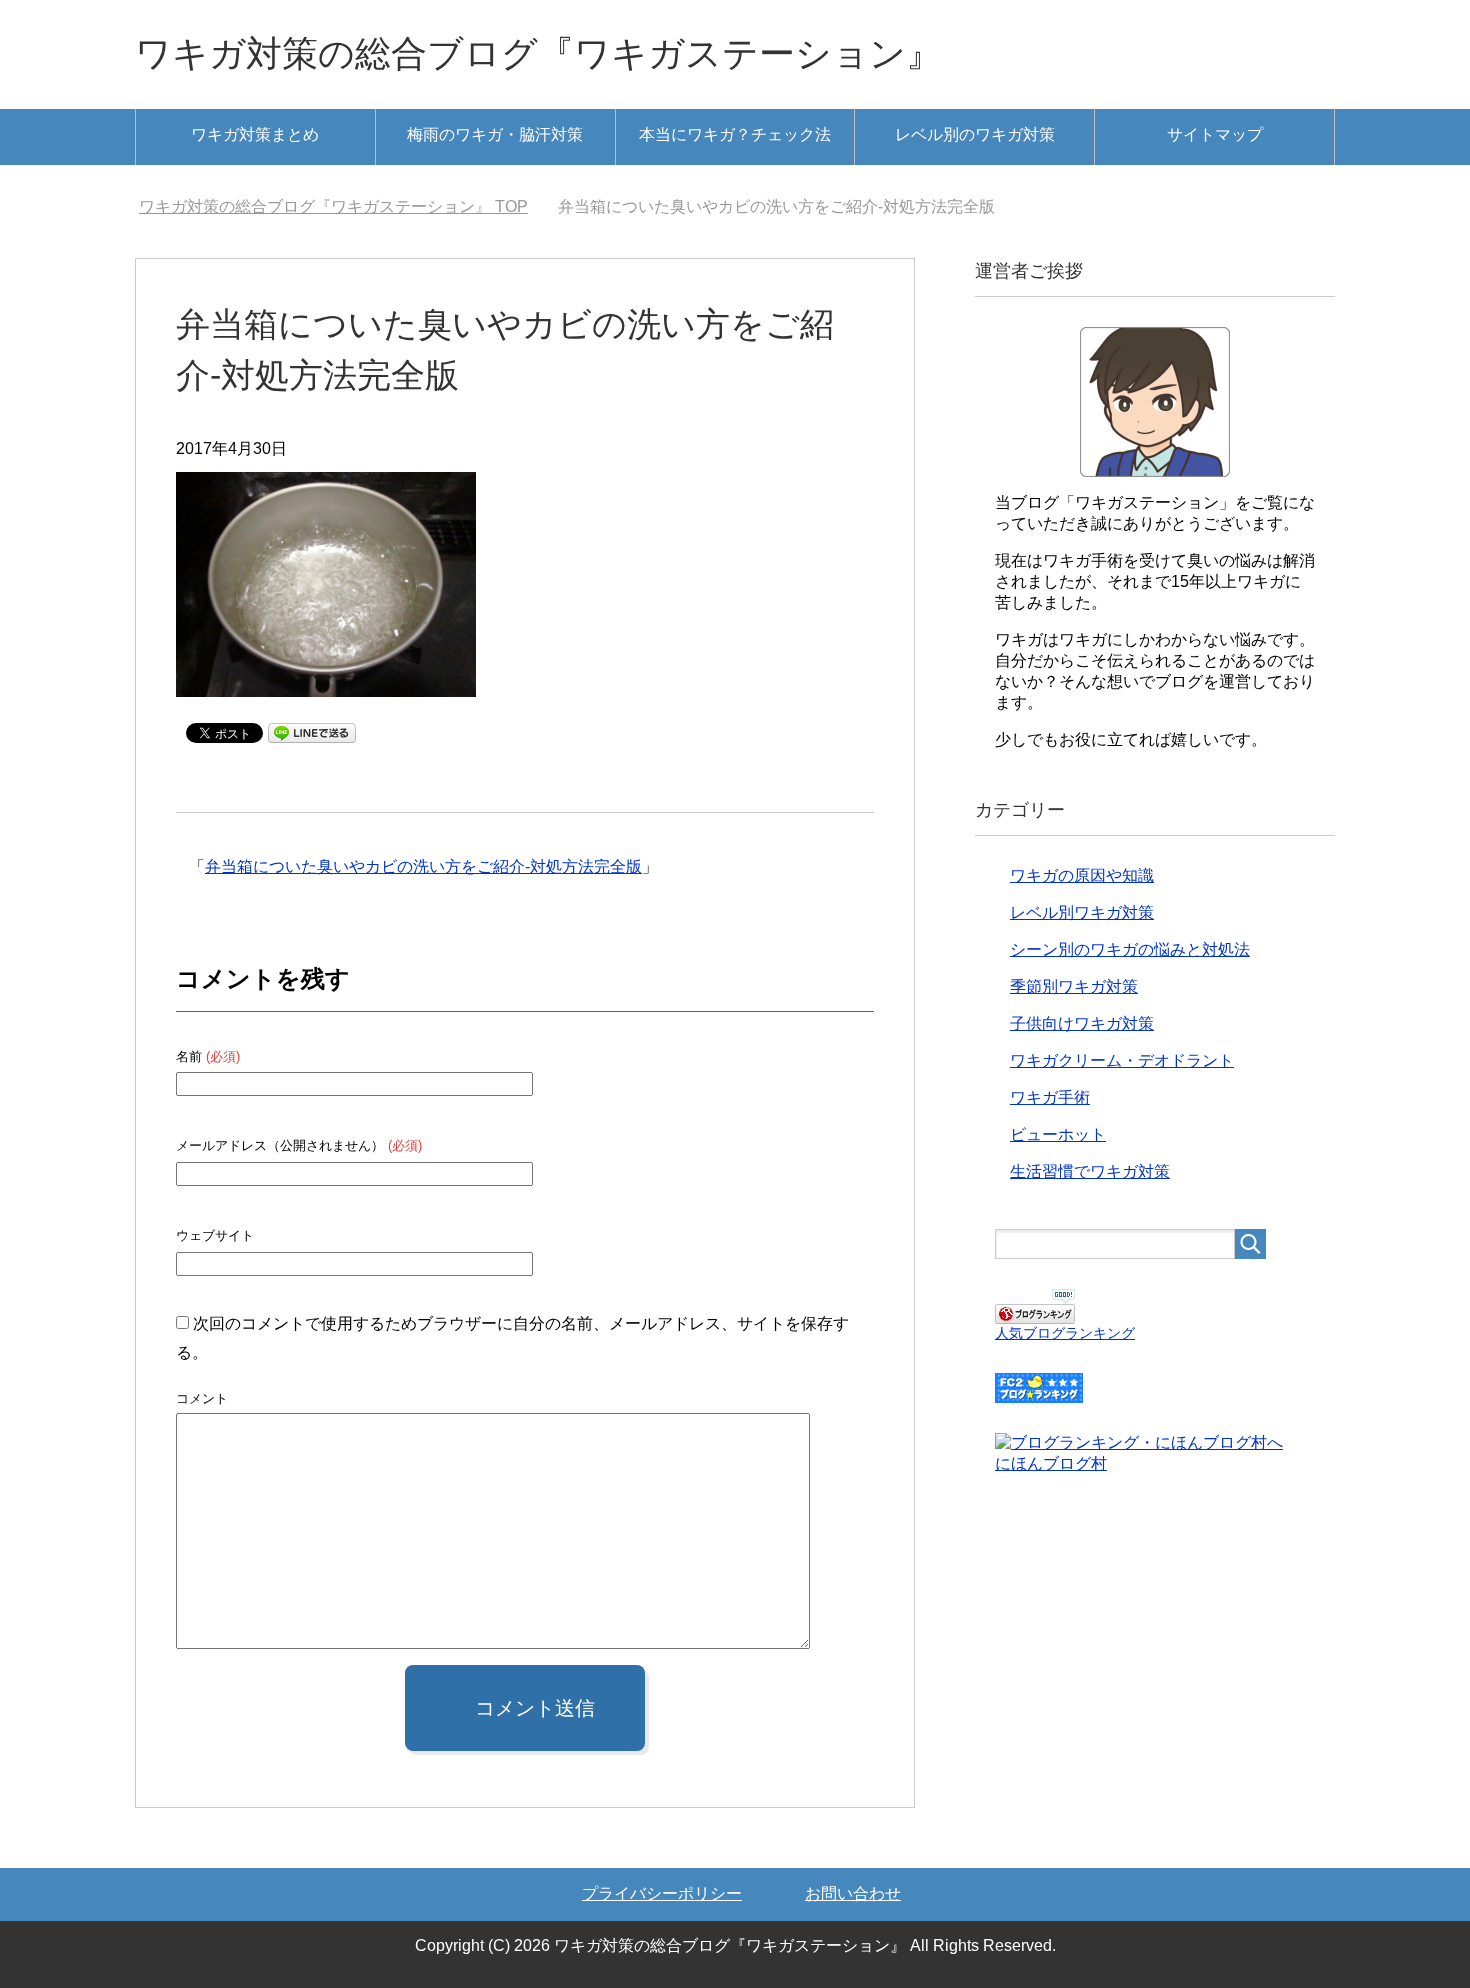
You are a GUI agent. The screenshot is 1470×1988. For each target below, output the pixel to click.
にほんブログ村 (1051, 1463)
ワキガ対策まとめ (255, 134)
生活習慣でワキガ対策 (1090, 1171)
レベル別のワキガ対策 (975, 134)
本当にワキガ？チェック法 (735, 134)
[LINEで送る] (312, 731)
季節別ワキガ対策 (1074, 986)
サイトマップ (1215, 134)
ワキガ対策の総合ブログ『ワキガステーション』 (538, 53)
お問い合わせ (853, 1893)
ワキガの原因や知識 (1082, 875)
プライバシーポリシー (662, 1893)
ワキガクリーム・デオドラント (1122, 1060)
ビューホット (1058, 1134)
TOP (345, 206)
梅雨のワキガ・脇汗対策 (495, 134)
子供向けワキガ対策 (1082, 1023)
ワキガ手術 (1050, 1097)
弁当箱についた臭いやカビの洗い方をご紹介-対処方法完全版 (423, 866)
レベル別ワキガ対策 (1082, 912)
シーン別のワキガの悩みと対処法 (1130, 949)
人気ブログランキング (1065, 1333)
